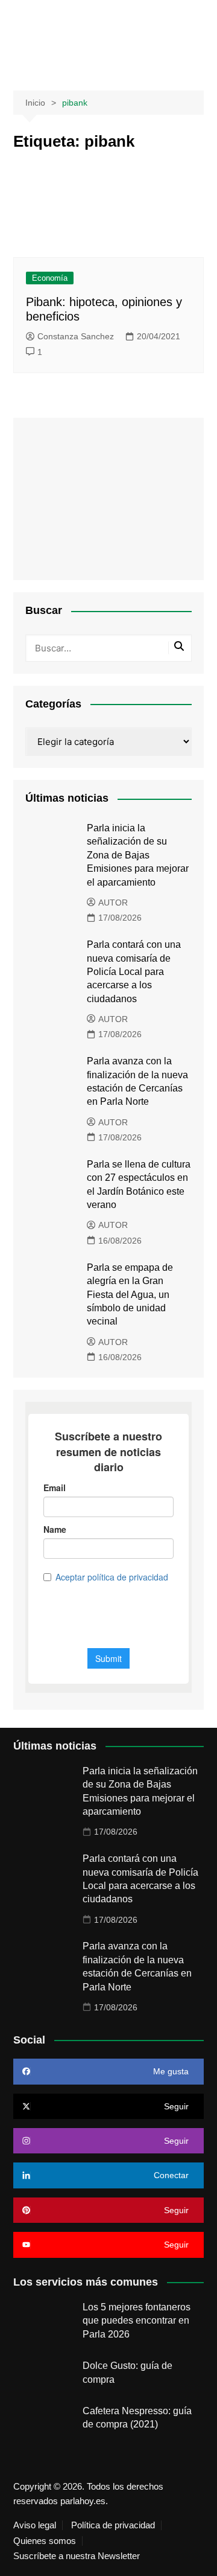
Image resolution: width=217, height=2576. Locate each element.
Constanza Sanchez (76, 336)
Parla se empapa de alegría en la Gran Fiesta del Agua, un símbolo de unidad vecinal (130, 1295)
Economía (50, 278)
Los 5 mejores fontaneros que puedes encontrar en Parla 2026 (137, 2321)
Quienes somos (45, 2541)
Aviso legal (35, 2525)
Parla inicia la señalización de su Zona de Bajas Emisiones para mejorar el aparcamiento (138, 855)
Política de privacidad (113, 2525)
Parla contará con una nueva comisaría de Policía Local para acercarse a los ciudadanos (134, 972)
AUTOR (113, 903)
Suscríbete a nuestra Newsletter (77, 2556)
